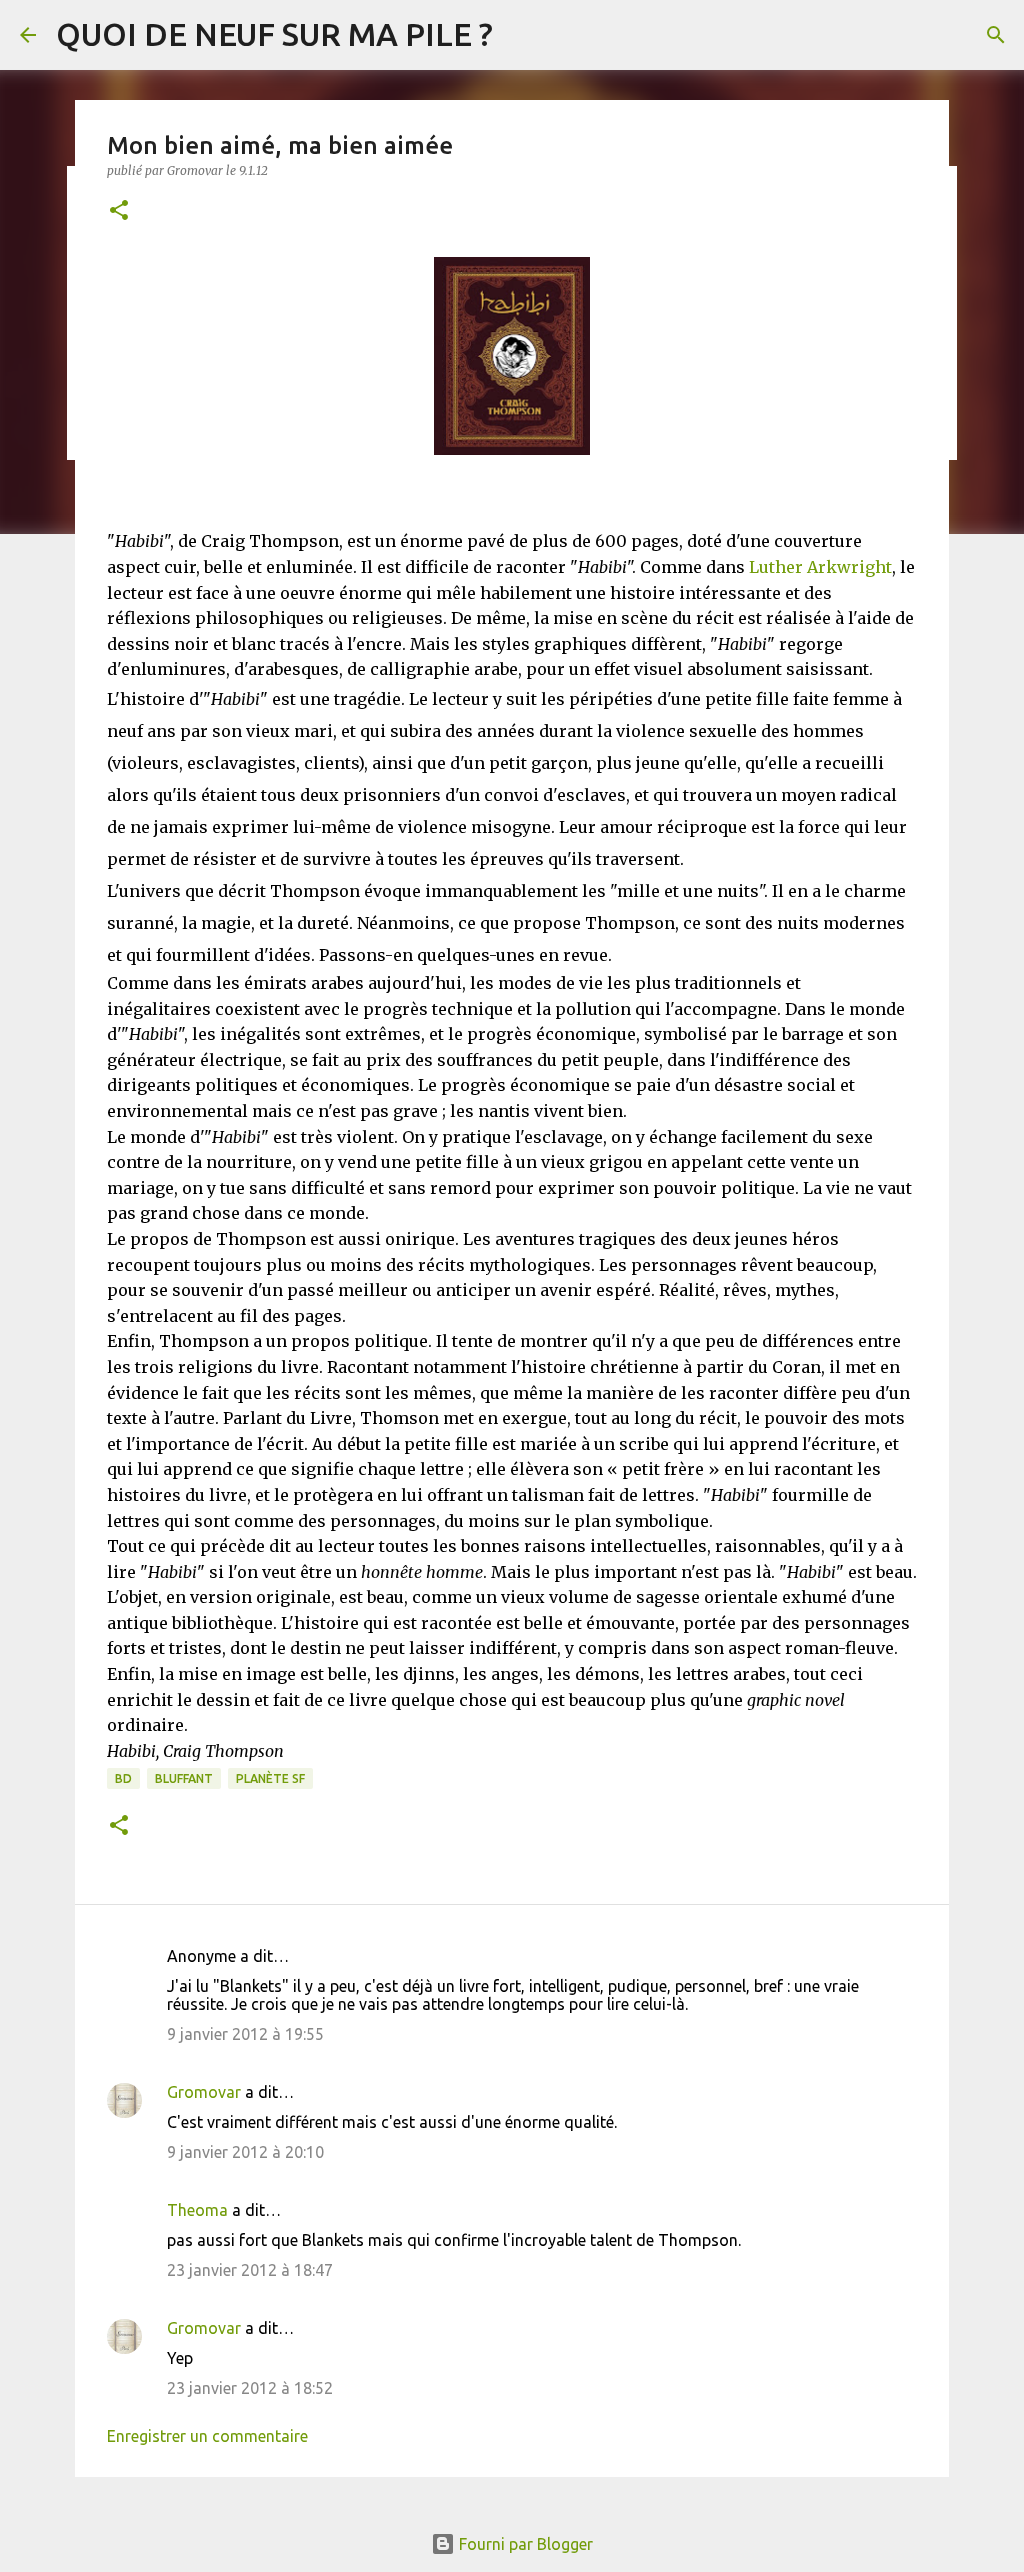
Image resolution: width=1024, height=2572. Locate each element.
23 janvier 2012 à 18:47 (250, 2270)
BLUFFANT (184, 1778)
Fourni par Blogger (524, 2544)
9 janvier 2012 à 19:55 (245, 2034)
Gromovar (204, 2092)
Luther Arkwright (820, 567)
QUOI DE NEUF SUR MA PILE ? (274, 34)
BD (123, 1778)
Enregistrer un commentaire (207, 2436)
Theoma (197, 2210)
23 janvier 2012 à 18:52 (250, 2388)
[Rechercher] (996, 35)
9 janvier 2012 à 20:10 (245, 2152)
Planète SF (270, 1778)
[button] (119, 211)
